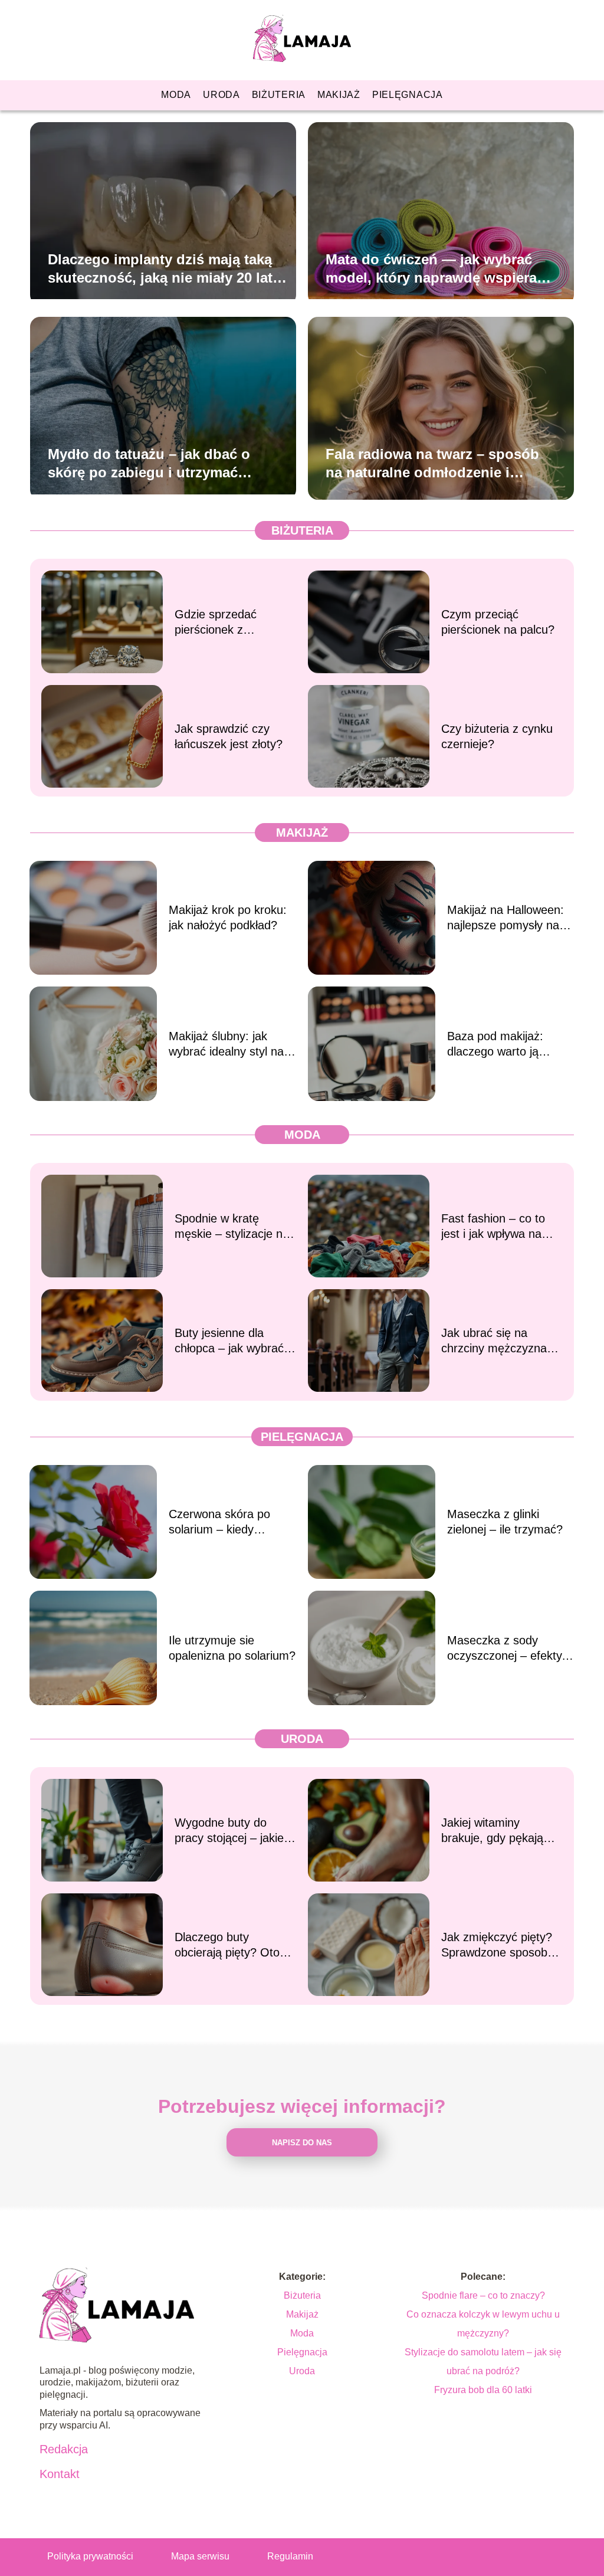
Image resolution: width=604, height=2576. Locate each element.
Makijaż (339, 95)
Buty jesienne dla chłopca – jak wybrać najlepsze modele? (229, 1341)
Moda (176, 95)
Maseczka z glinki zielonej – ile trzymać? (505, 1522)
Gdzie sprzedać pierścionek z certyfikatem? (216, 622)
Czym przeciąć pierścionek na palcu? (498, 622)
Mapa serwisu (200, 2556)
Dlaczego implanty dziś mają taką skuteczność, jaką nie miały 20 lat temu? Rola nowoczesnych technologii (160, 268)
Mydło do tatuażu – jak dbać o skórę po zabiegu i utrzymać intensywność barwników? (149, 463)
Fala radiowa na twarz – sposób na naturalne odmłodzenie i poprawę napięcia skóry (432, 463)
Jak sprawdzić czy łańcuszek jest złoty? (229, 736)
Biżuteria (279, 95)
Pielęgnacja (408, 95)
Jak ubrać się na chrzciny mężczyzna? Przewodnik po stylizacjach (497, 1341)
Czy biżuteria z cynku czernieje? (497, 736)
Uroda (221, 95)
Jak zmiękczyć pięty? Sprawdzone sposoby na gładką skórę (497, 1945)
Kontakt (60, 2474)
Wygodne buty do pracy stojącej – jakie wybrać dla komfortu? (231, 1831)
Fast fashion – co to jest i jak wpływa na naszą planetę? (493, 1227)
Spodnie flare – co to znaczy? (483, 2295)
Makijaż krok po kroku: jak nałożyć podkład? (228, 917)
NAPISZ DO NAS (302, 2143)
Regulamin (290, 2556)
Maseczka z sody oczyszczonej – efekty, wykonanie (506, 1648)
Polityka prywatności (90, 2556)
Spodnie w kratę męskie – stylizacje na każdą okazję (232, 1227)
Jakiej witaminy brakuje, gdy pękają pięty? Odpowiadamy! (498, 1831)
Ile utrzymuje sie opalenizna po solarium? (232, 1648)
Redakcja (64, 2449)
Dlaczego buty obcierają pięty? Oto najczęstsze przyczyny (233, 1945)
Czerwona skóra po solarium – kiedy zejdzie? (219, 1522)
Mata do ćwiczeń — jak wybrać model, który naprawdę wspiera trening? (431, 268)
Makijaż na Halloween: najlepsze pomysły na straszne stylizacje (505, 918)
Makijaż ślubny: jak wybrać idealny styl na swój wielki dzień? (226, 1044)
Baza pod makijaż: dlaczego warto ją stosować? (495, 1044)
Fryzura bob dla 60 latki (483, 2390)
